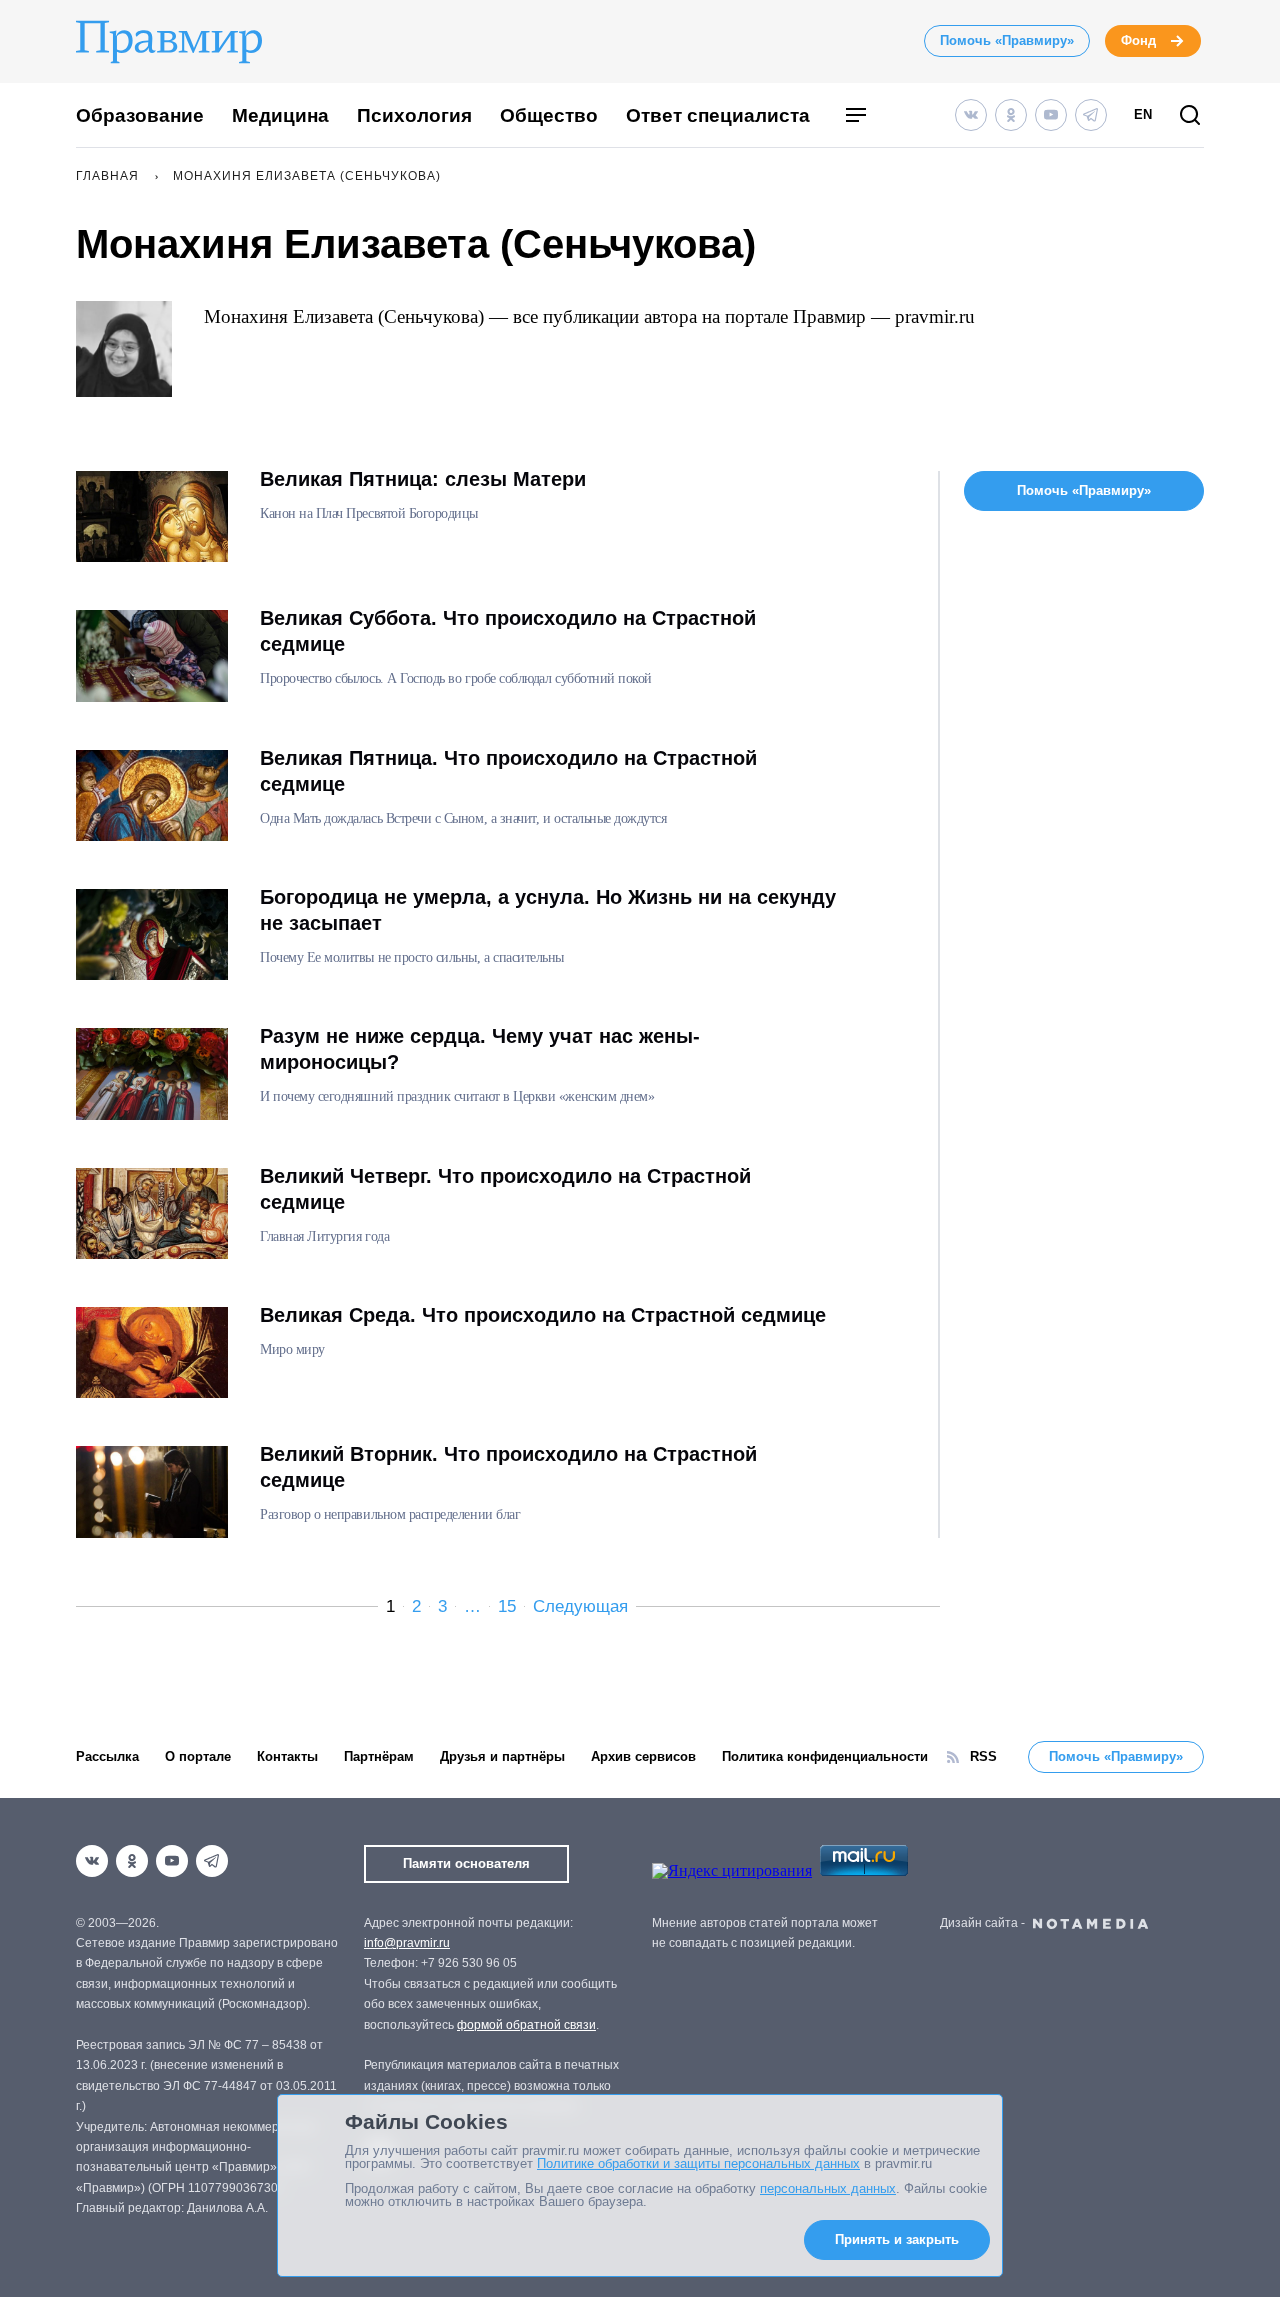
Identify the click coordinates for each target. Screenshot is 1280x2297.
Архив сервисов (643, 1756)
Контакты (287, 1756)
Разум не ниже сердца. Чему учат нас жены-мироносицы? (480, 1049)
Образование (140, 115)
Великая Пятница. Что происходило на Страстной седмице (508, 771)
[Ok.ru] (1011, 115)
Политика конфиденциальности (825, 1756)
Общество (549, 115)
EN (1143, 114)
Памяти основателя (466, 1863)
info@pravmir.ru (407, 1943)
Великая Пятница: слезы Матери (423, 479)
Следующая (580, 1606)
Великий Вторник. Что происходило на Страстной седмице (508, 1467)
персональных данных (828, 2188)
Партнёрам (379, 1756)
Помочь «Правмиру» (1007, 40)
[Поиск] (1190, 116)
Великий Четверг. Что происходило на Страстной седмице (505, 1189)
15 (507, 1606)
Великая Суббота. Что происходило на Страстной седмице (508, 631)
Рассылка (107, 1756)
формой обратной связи (526, 2025)
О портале (198, 1756)
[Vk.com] (971, 115)
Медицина (280, 115)
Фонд (1138, 40)
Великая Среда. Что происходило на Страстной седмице (543, 1315)
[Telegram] (1091, 115)
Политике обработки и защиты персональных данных (698, 2163)
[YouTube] (1051, 115)
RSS (983, 1756)
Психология (414, 115)
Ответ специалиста (718, 115)
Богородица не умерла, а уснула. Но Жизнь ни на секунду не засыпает (548, 910)
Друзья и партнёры (502, 1756)
